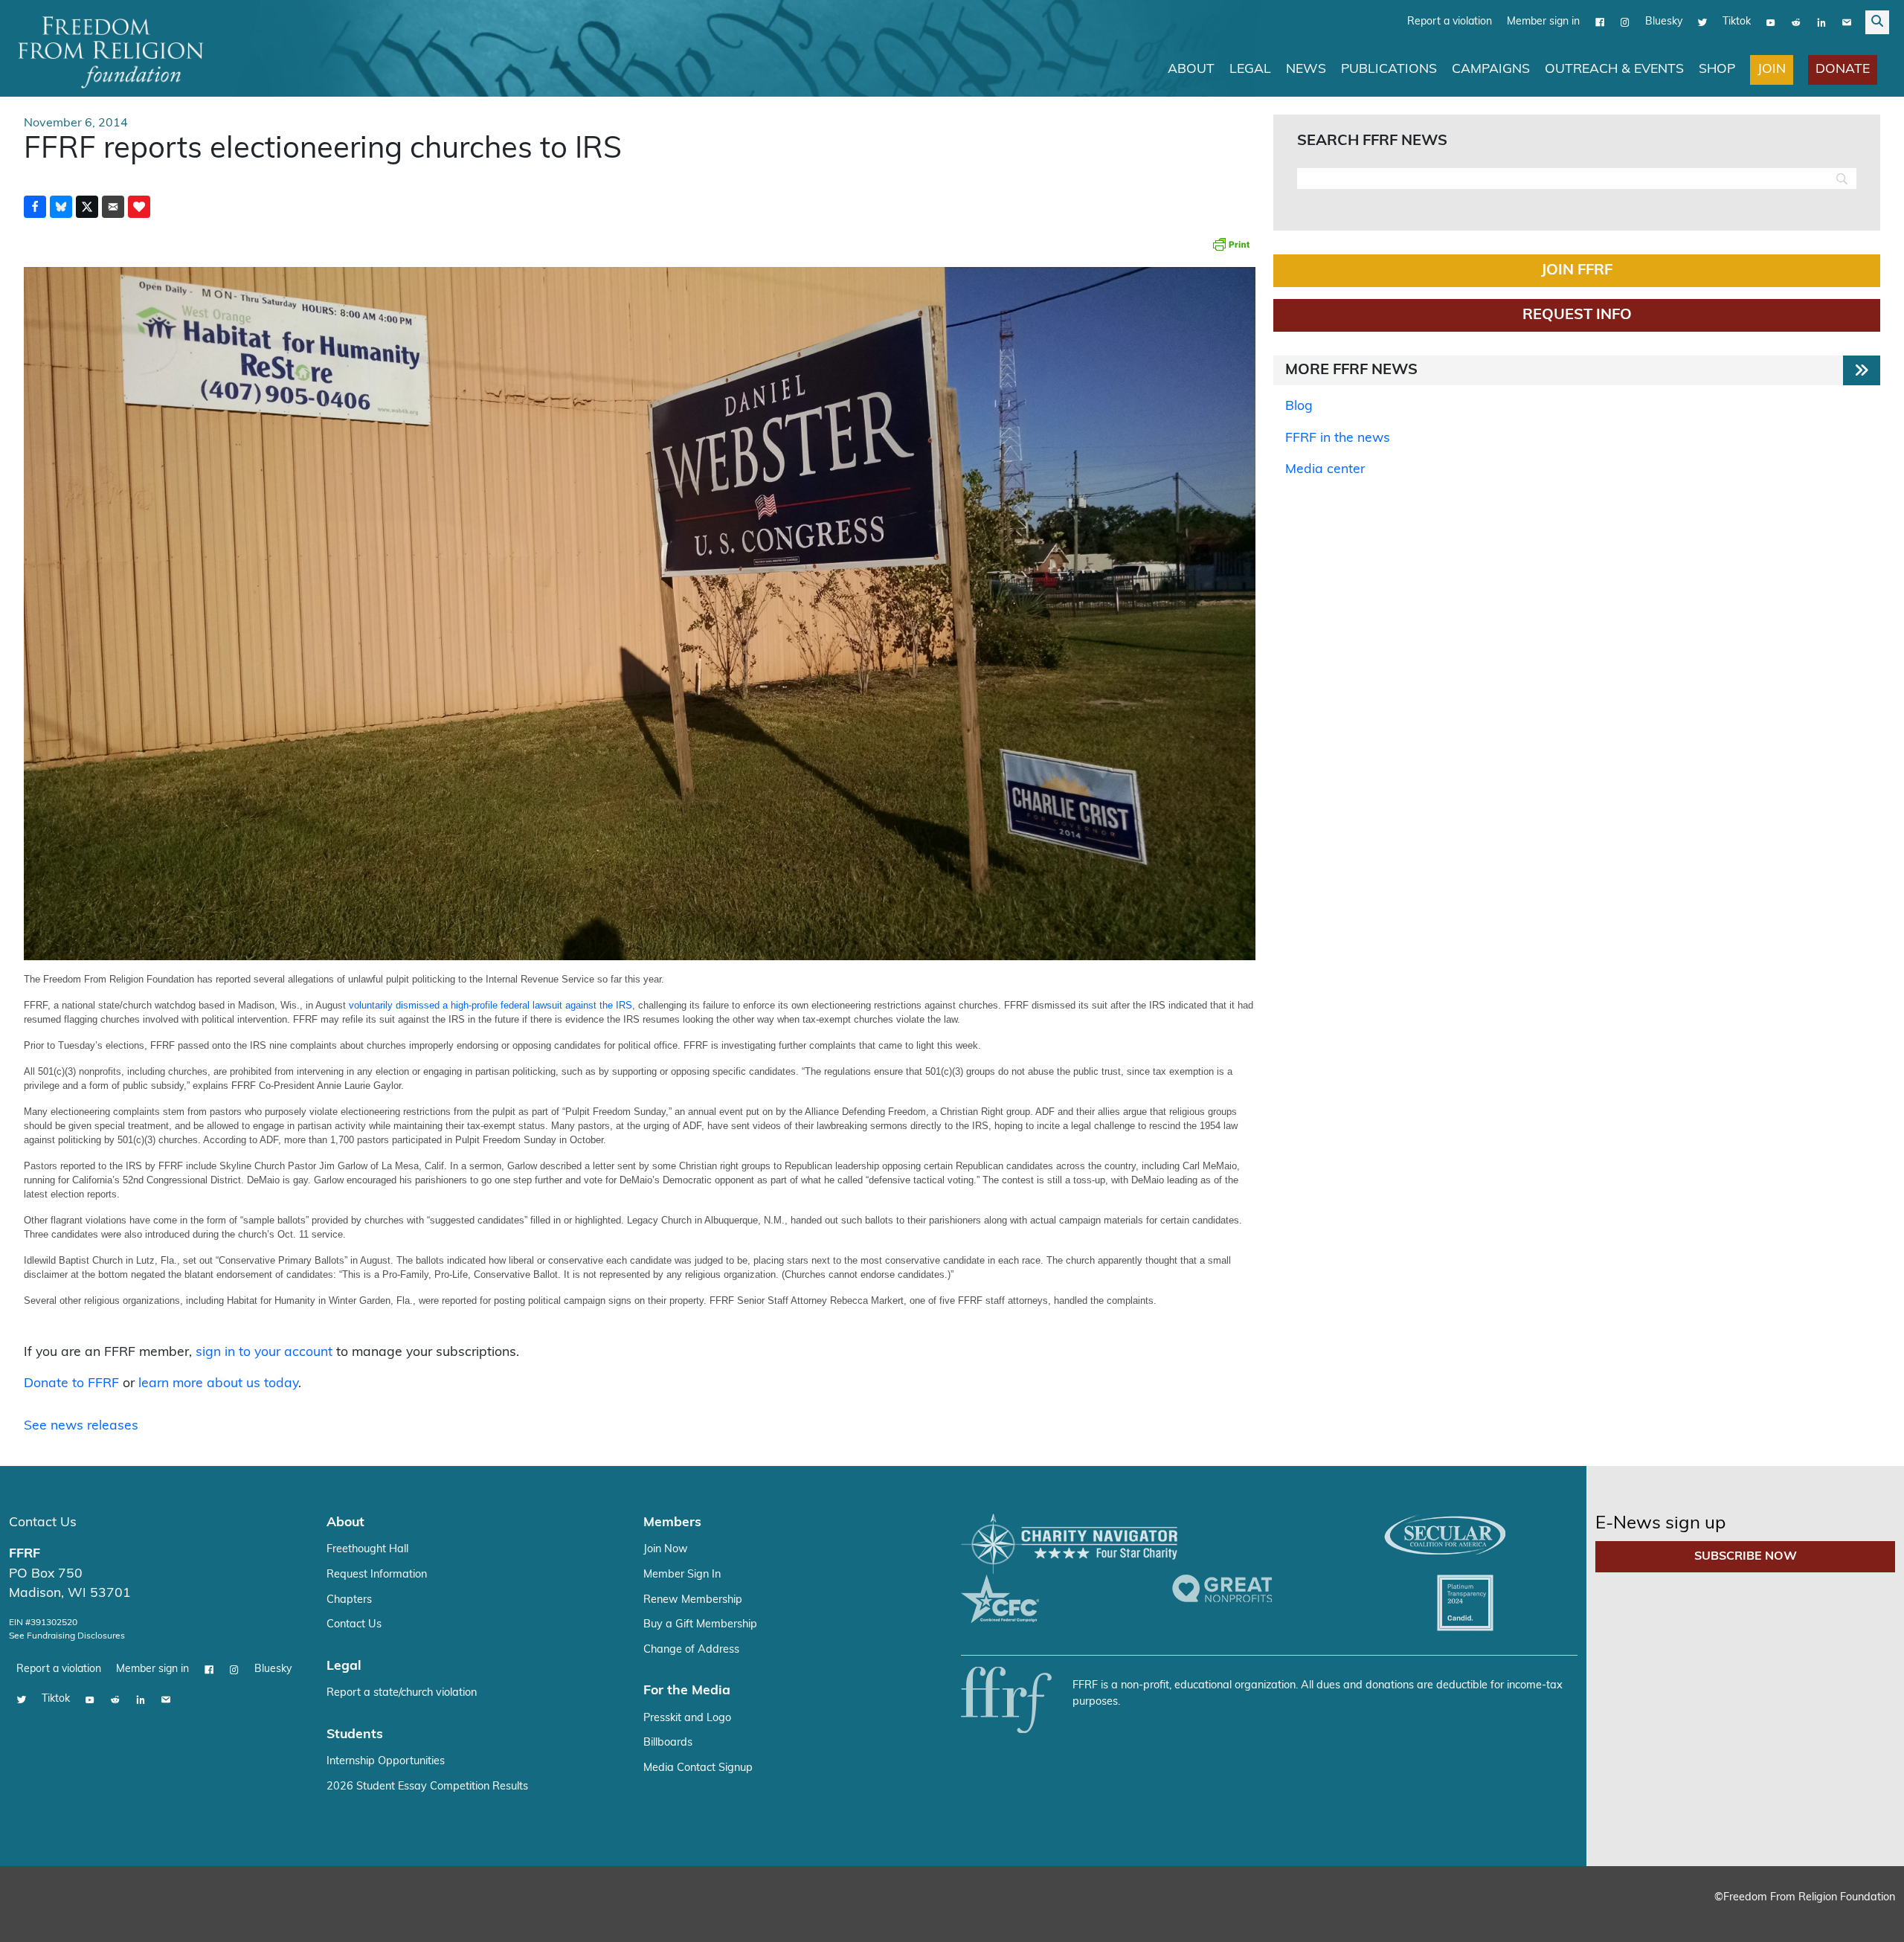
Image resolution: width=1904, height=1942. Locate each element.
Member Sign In (682, 1574)
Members (672, 1522)
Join (1772, 69)
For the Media (687, 1690)
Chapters (349, 1599)
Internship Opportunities (386, 1761)
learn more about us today (218, 1383)
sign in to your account (264, 1352)
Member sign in (1543, 21)
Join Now (666, 1549)
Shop (1717, 69)
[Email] (1847, 22)
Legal (1250, 69)
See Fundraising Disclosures (67, 1636)
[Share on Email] (113, 206)
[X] (1702, 22)
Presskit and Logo (687, 1718)
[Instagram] (1625, 22)
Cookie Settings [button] (1783, 1916)
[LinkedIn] (1821, 22)
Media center (1325, 469)
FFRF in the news (1338, 438)
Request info (1577, 315)
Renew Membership (693, 1599)
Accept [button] (1861, 1916)
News (1306, 69)
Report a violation (1450, 21)
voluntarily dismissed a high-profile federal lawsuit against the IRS (491, 1004)
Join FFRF (1577, 270)
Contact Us (43, 1522)
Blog (1299, 406)
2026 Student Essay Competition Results (427, 1786)
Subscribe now (1746, 1556)
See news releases (81, 1425)
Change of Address (691, 1649)
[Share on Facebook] (35, 206)
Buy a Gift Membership (700, 1624)
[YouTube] (1771, 22)
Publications (1389, 69)
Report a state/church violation (402, 1692)
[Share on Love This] (139, 206)
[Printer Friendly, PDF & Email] (1231, 243)
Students (355, 1734)
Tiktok (1737, 21)
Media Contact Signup (698, 1768)
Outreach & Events (1614, 69)
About (1191, 69)
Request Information (377, 1574)
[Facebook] (1600, 22)
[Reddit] (1796, 22)
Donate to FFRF (71, 1383)
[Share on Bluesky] (61, 206)
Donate (1843, 69)
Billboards (668, 1742)
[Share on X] (87, 206)
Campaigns (1491, 69)
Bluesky (1664, 21)
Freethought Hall (367, 1549)
